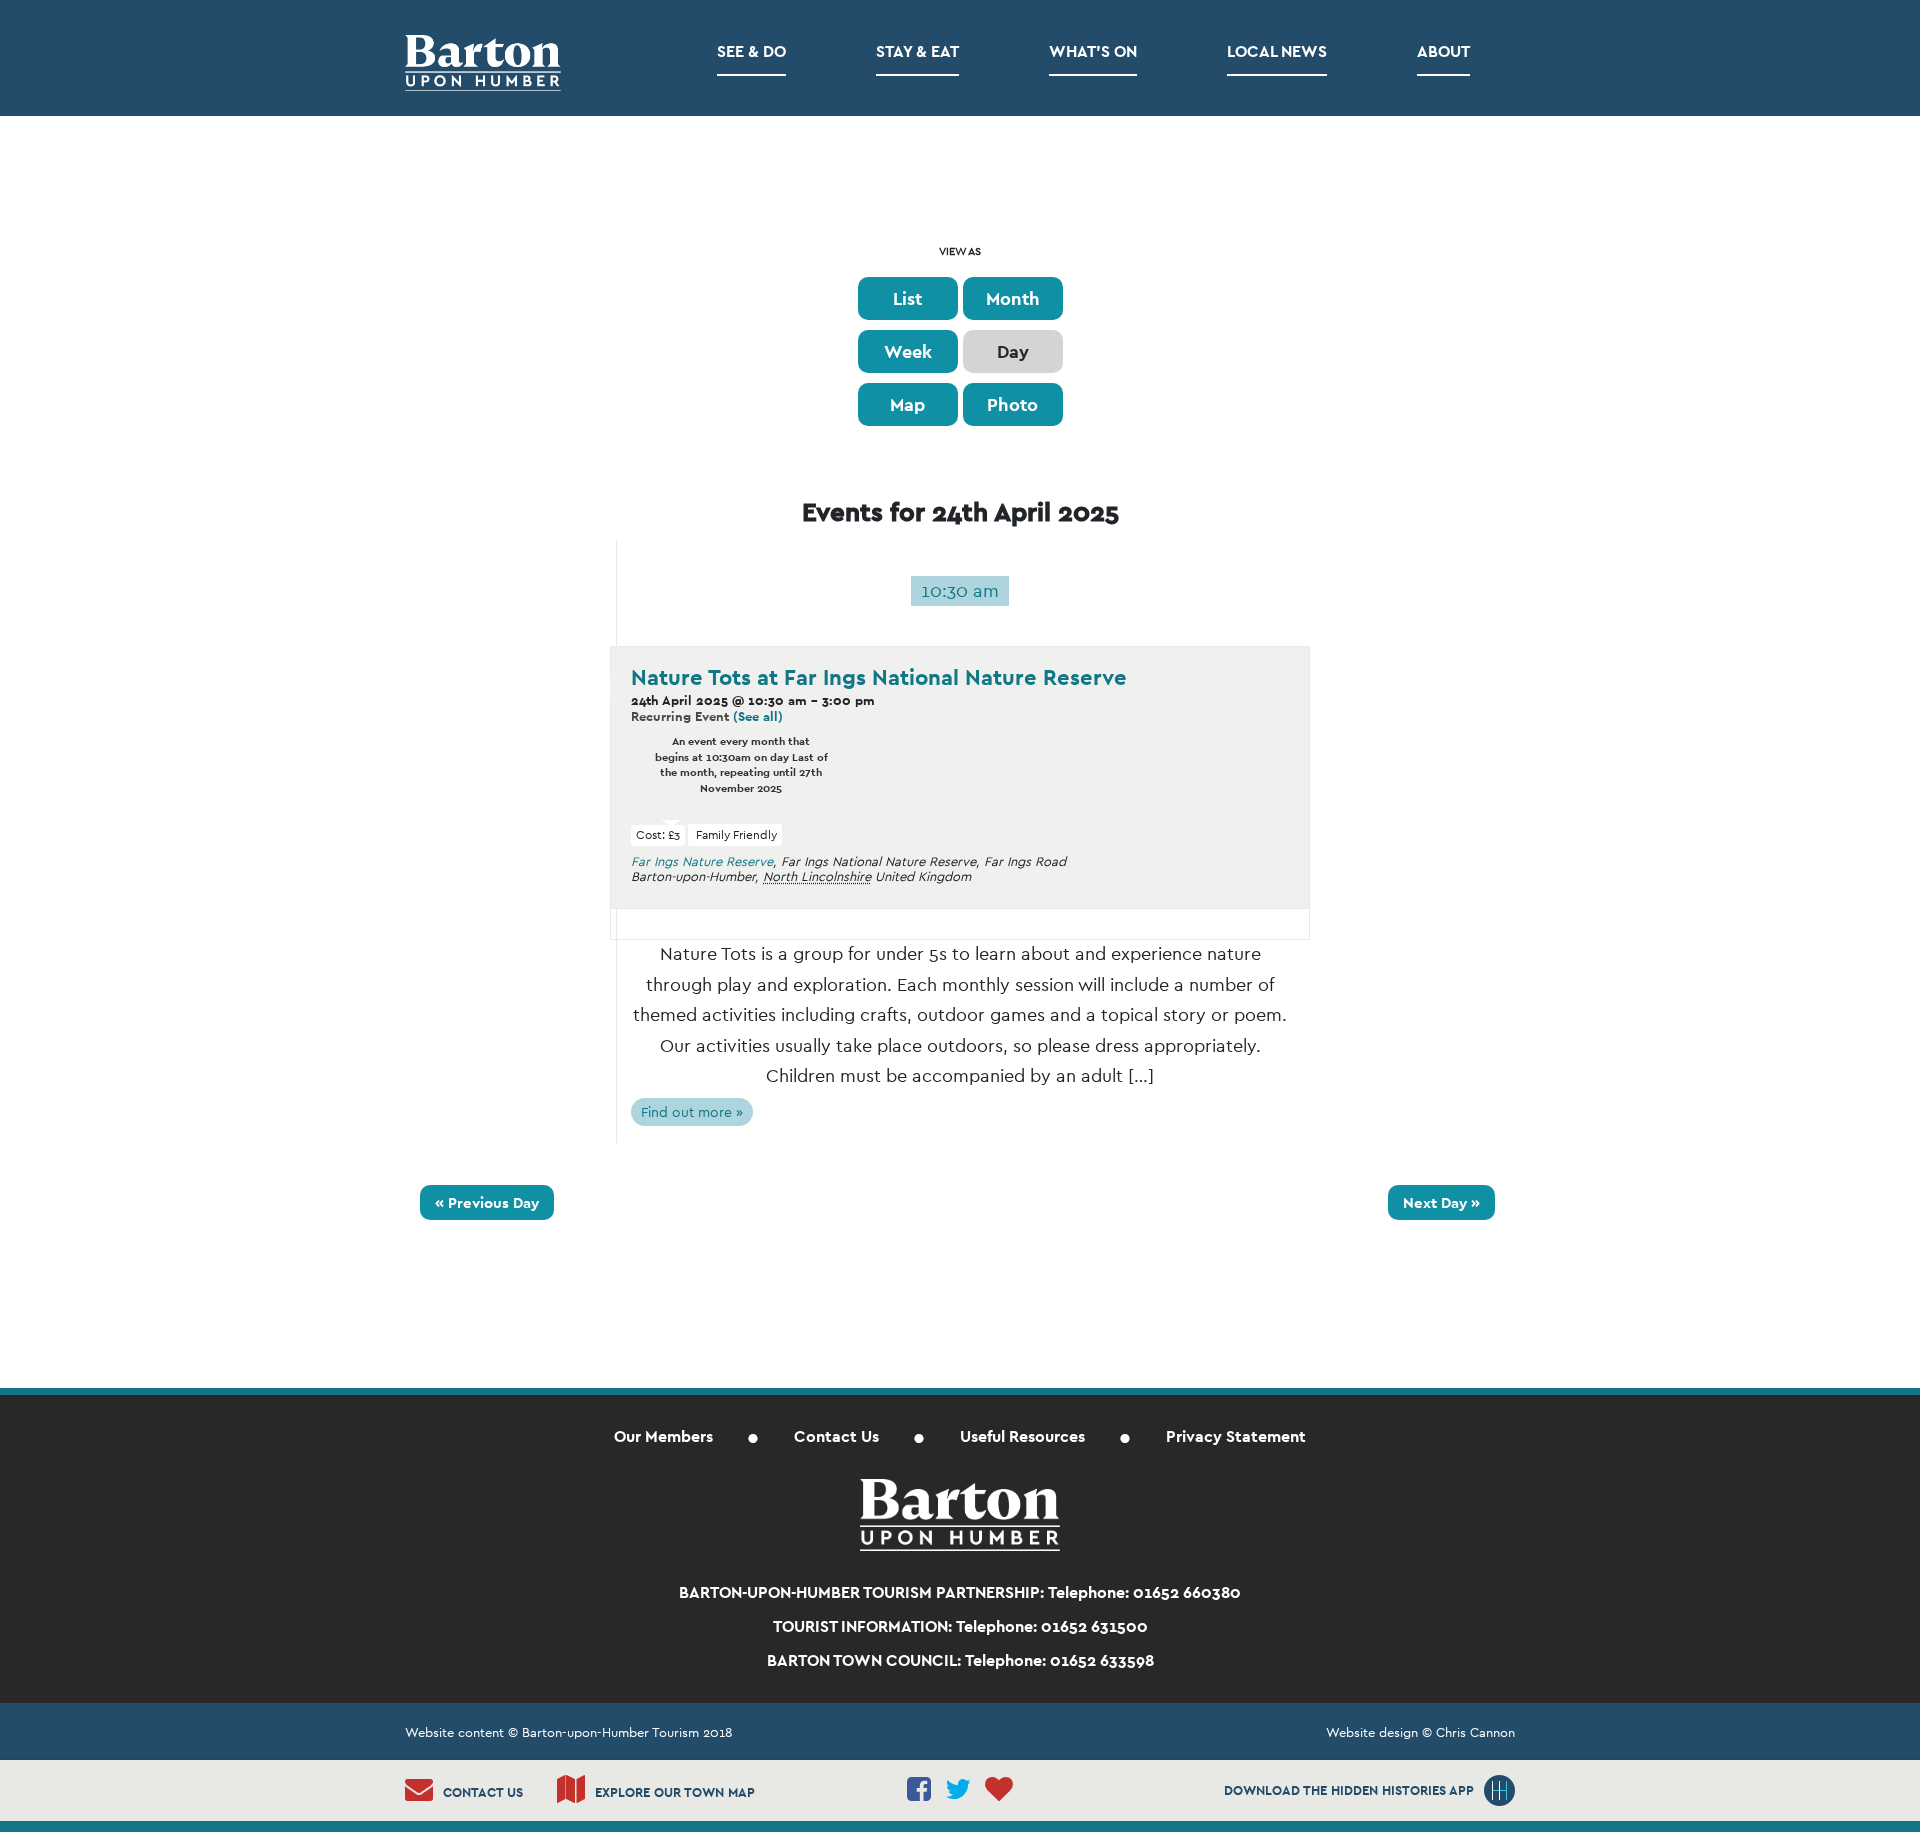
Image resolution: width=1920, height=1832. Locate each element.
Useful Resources (1022, 1436)
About (1443, 51)
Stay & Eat (917, 51)
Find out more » (692, 1112)
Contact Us (836, 1436)
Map (907, 404)
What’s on (1093, 51)
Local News (1277, 51)
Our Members (663, 1436)
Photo (1012, 404)
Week (908, 351)
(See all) (758, 716)
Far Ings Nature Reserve (702, 861)
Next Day (1441, 1202)
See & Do (751, 51)
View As (960, 251)
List (907, 298)
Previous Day (487, 1202)
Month (1013, 298)
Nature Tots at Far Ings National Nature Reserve (879, 677)
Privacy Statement (1236, 1436)
